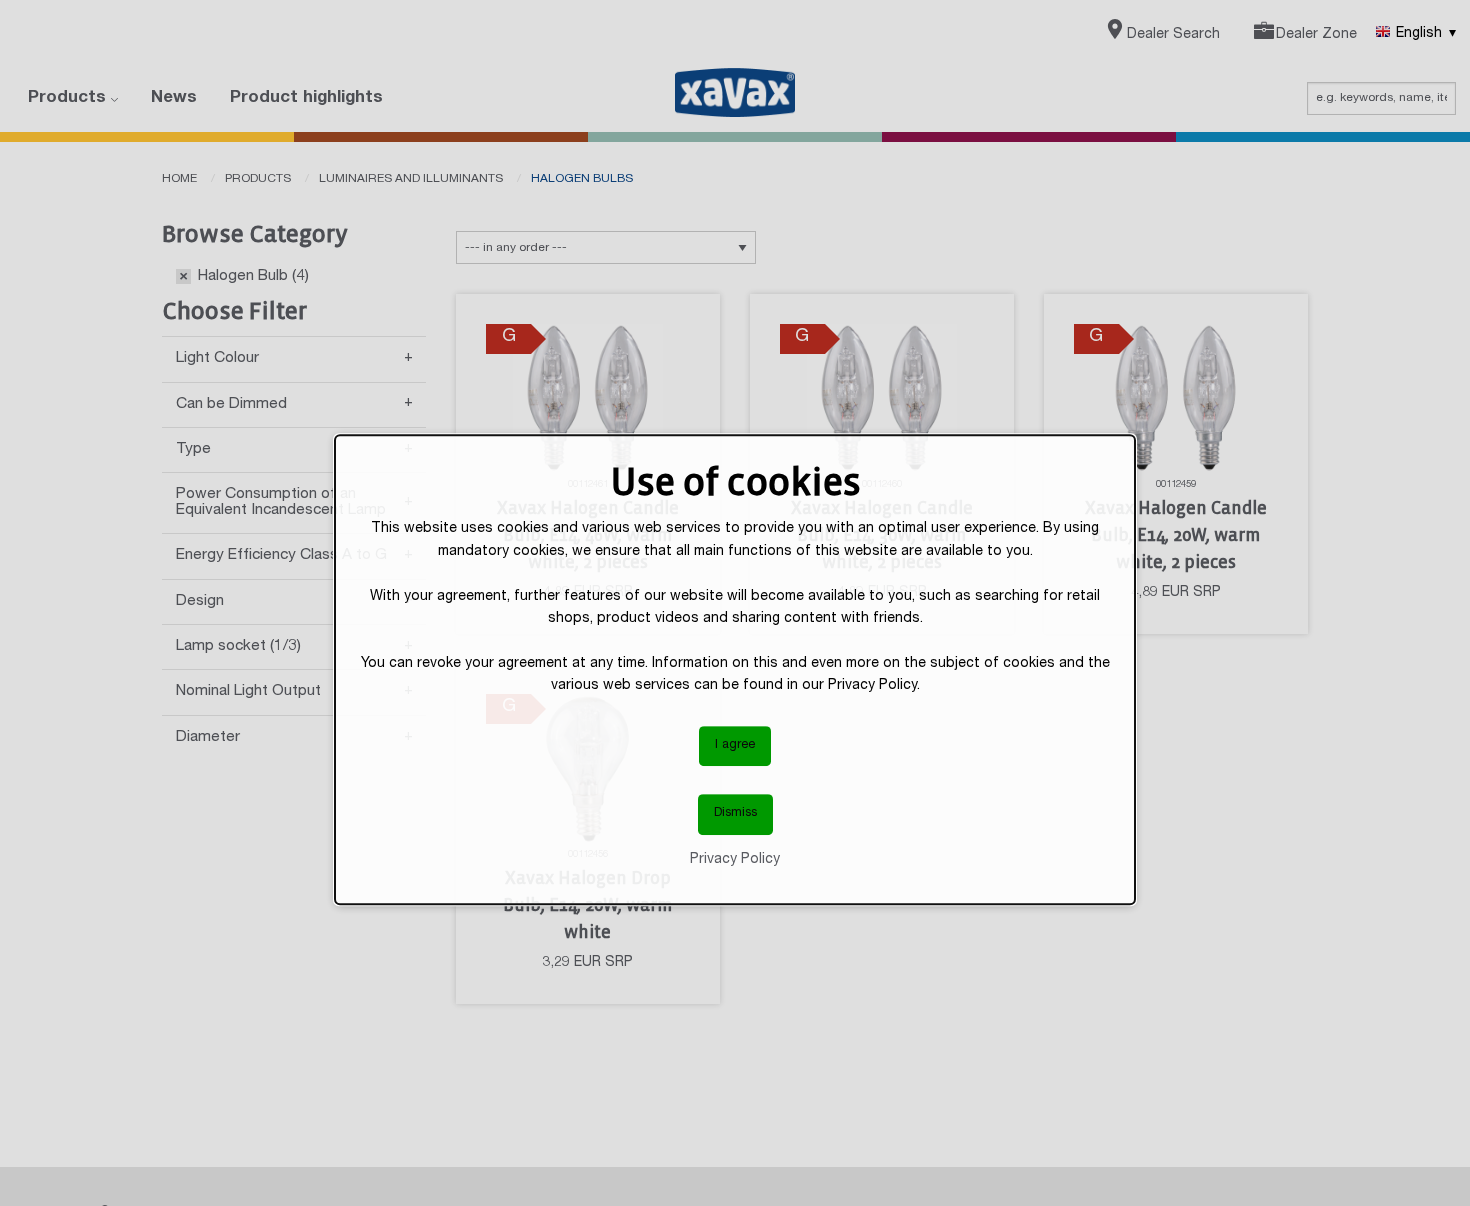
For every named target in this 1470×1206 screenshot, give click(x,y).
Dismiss (735, 813)
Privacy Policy (735, 859)
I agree (735, 744)
